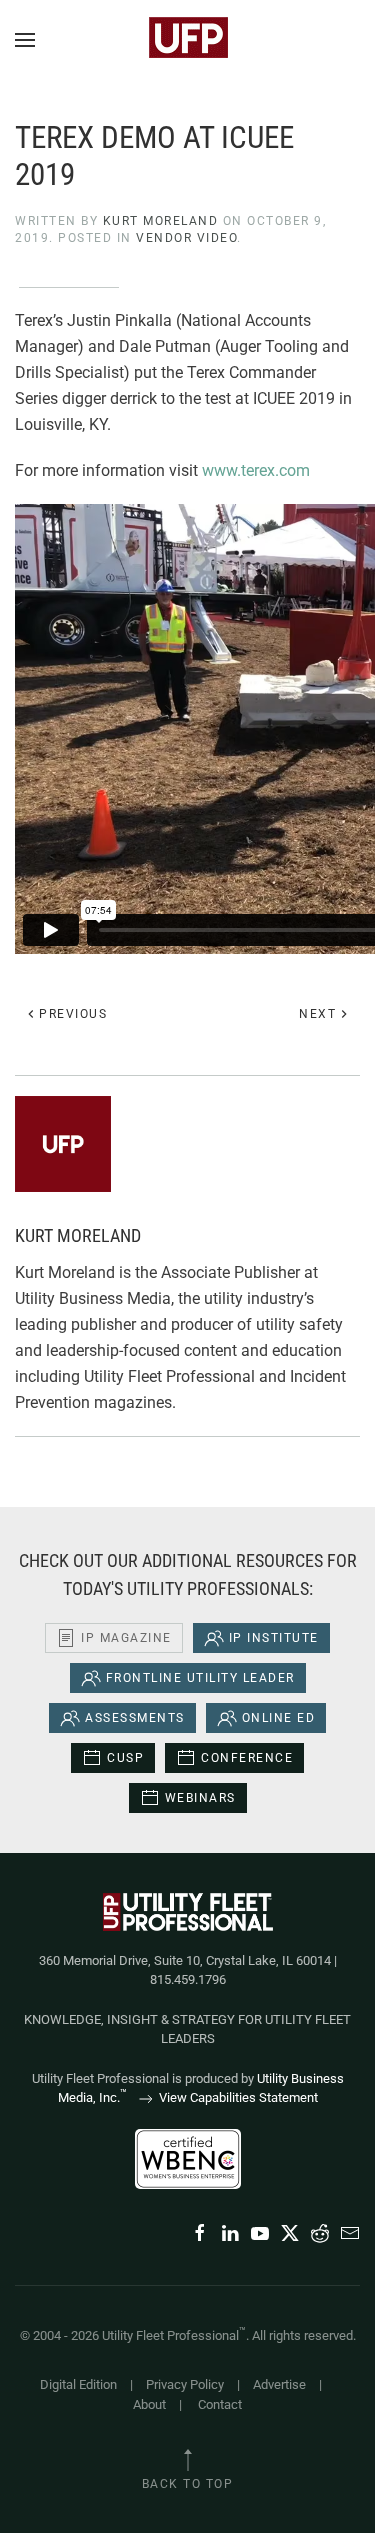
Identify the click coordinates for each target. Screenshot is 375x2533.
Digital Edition (78, 2384)
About (149, 2404)
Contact (220, 2404)
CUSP (125, 1758)
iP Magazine (126, 1638)
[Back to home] (188, 40)
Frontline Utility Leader (200, 1678)
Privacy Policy (185, 2384)
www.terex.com (256, 470)
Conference (247, 1758)
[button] (25, 40)
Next (317, 1014)
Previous (73, 1014)
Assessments (135, 1718)
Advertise (279, 2384)
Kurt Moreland (161, 221)
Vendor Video (186, 238)
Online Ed (279, 1718)
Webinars (200, 1798)
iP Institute (274, 1638)
